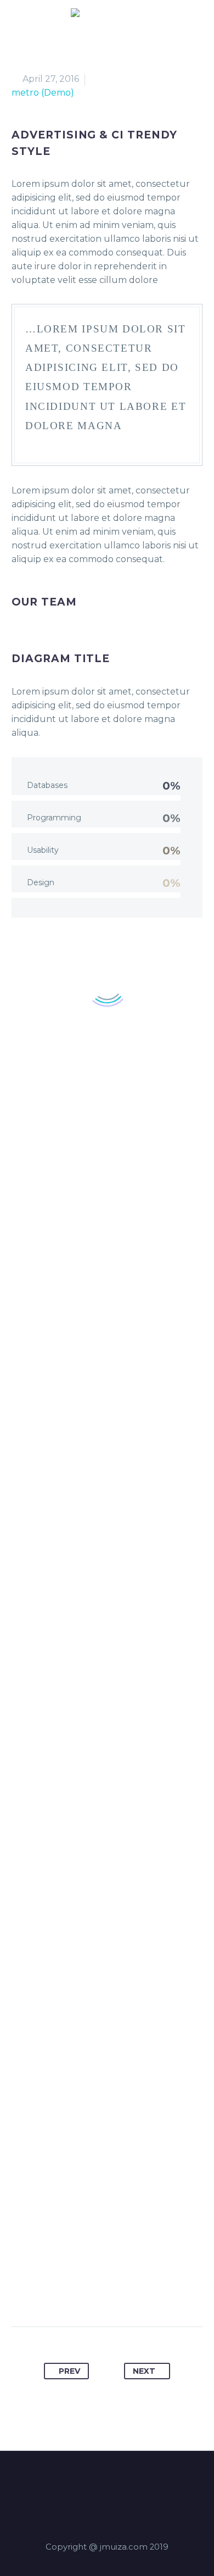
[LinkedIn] (138, 2292)
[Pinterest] (97, 2292)
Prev (69, 2371)
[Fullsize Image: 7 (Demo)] (107, 2097)
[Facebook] (55, 2292)
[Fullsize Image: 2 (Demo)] (107, 1454)
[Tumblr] (117, 2292)
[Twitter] (76, 2292)
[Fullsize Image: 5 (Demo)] (107, 1883)
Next (144, 2371)
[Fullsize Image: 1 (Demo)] (107, 1240)
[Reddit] (159, 2292)
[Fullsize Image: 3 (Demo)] (107, 1668)
